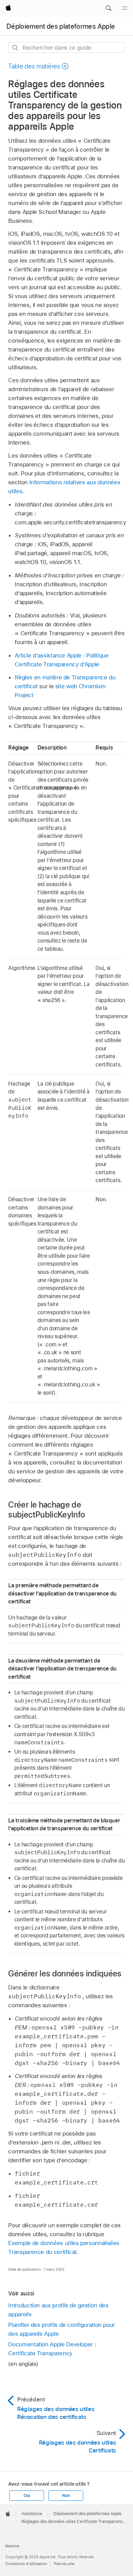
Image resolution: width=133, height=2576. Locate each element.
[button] (108, 8)
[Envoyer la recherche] (16, 48)
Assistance (32, 2514)
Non (66, 2496)
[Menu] (125, 8)
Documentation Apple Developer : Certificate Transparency (52, 2349)
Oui (27, 2496)
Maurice (12, 2546)
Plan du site (64, 2564)
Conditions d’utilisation (26, 2564)
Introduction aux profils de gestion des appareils (58, 2310)
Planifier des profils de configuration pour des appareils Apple (62, 2329)
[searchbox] (66, 47)
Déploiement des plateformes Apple (61, 26)
